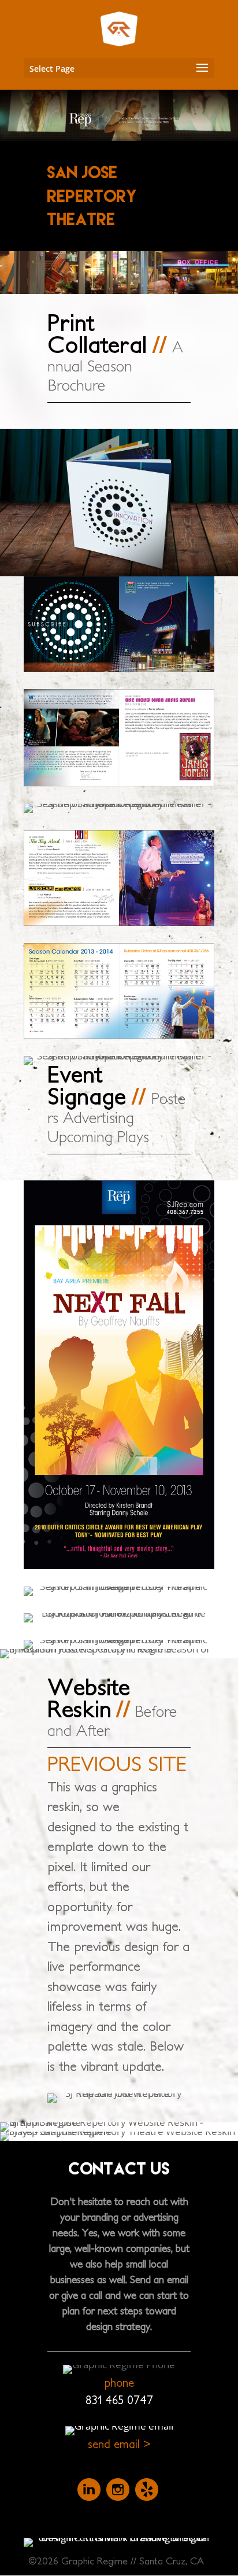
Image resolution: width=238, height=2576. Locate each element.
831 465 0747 (119, 2400)
